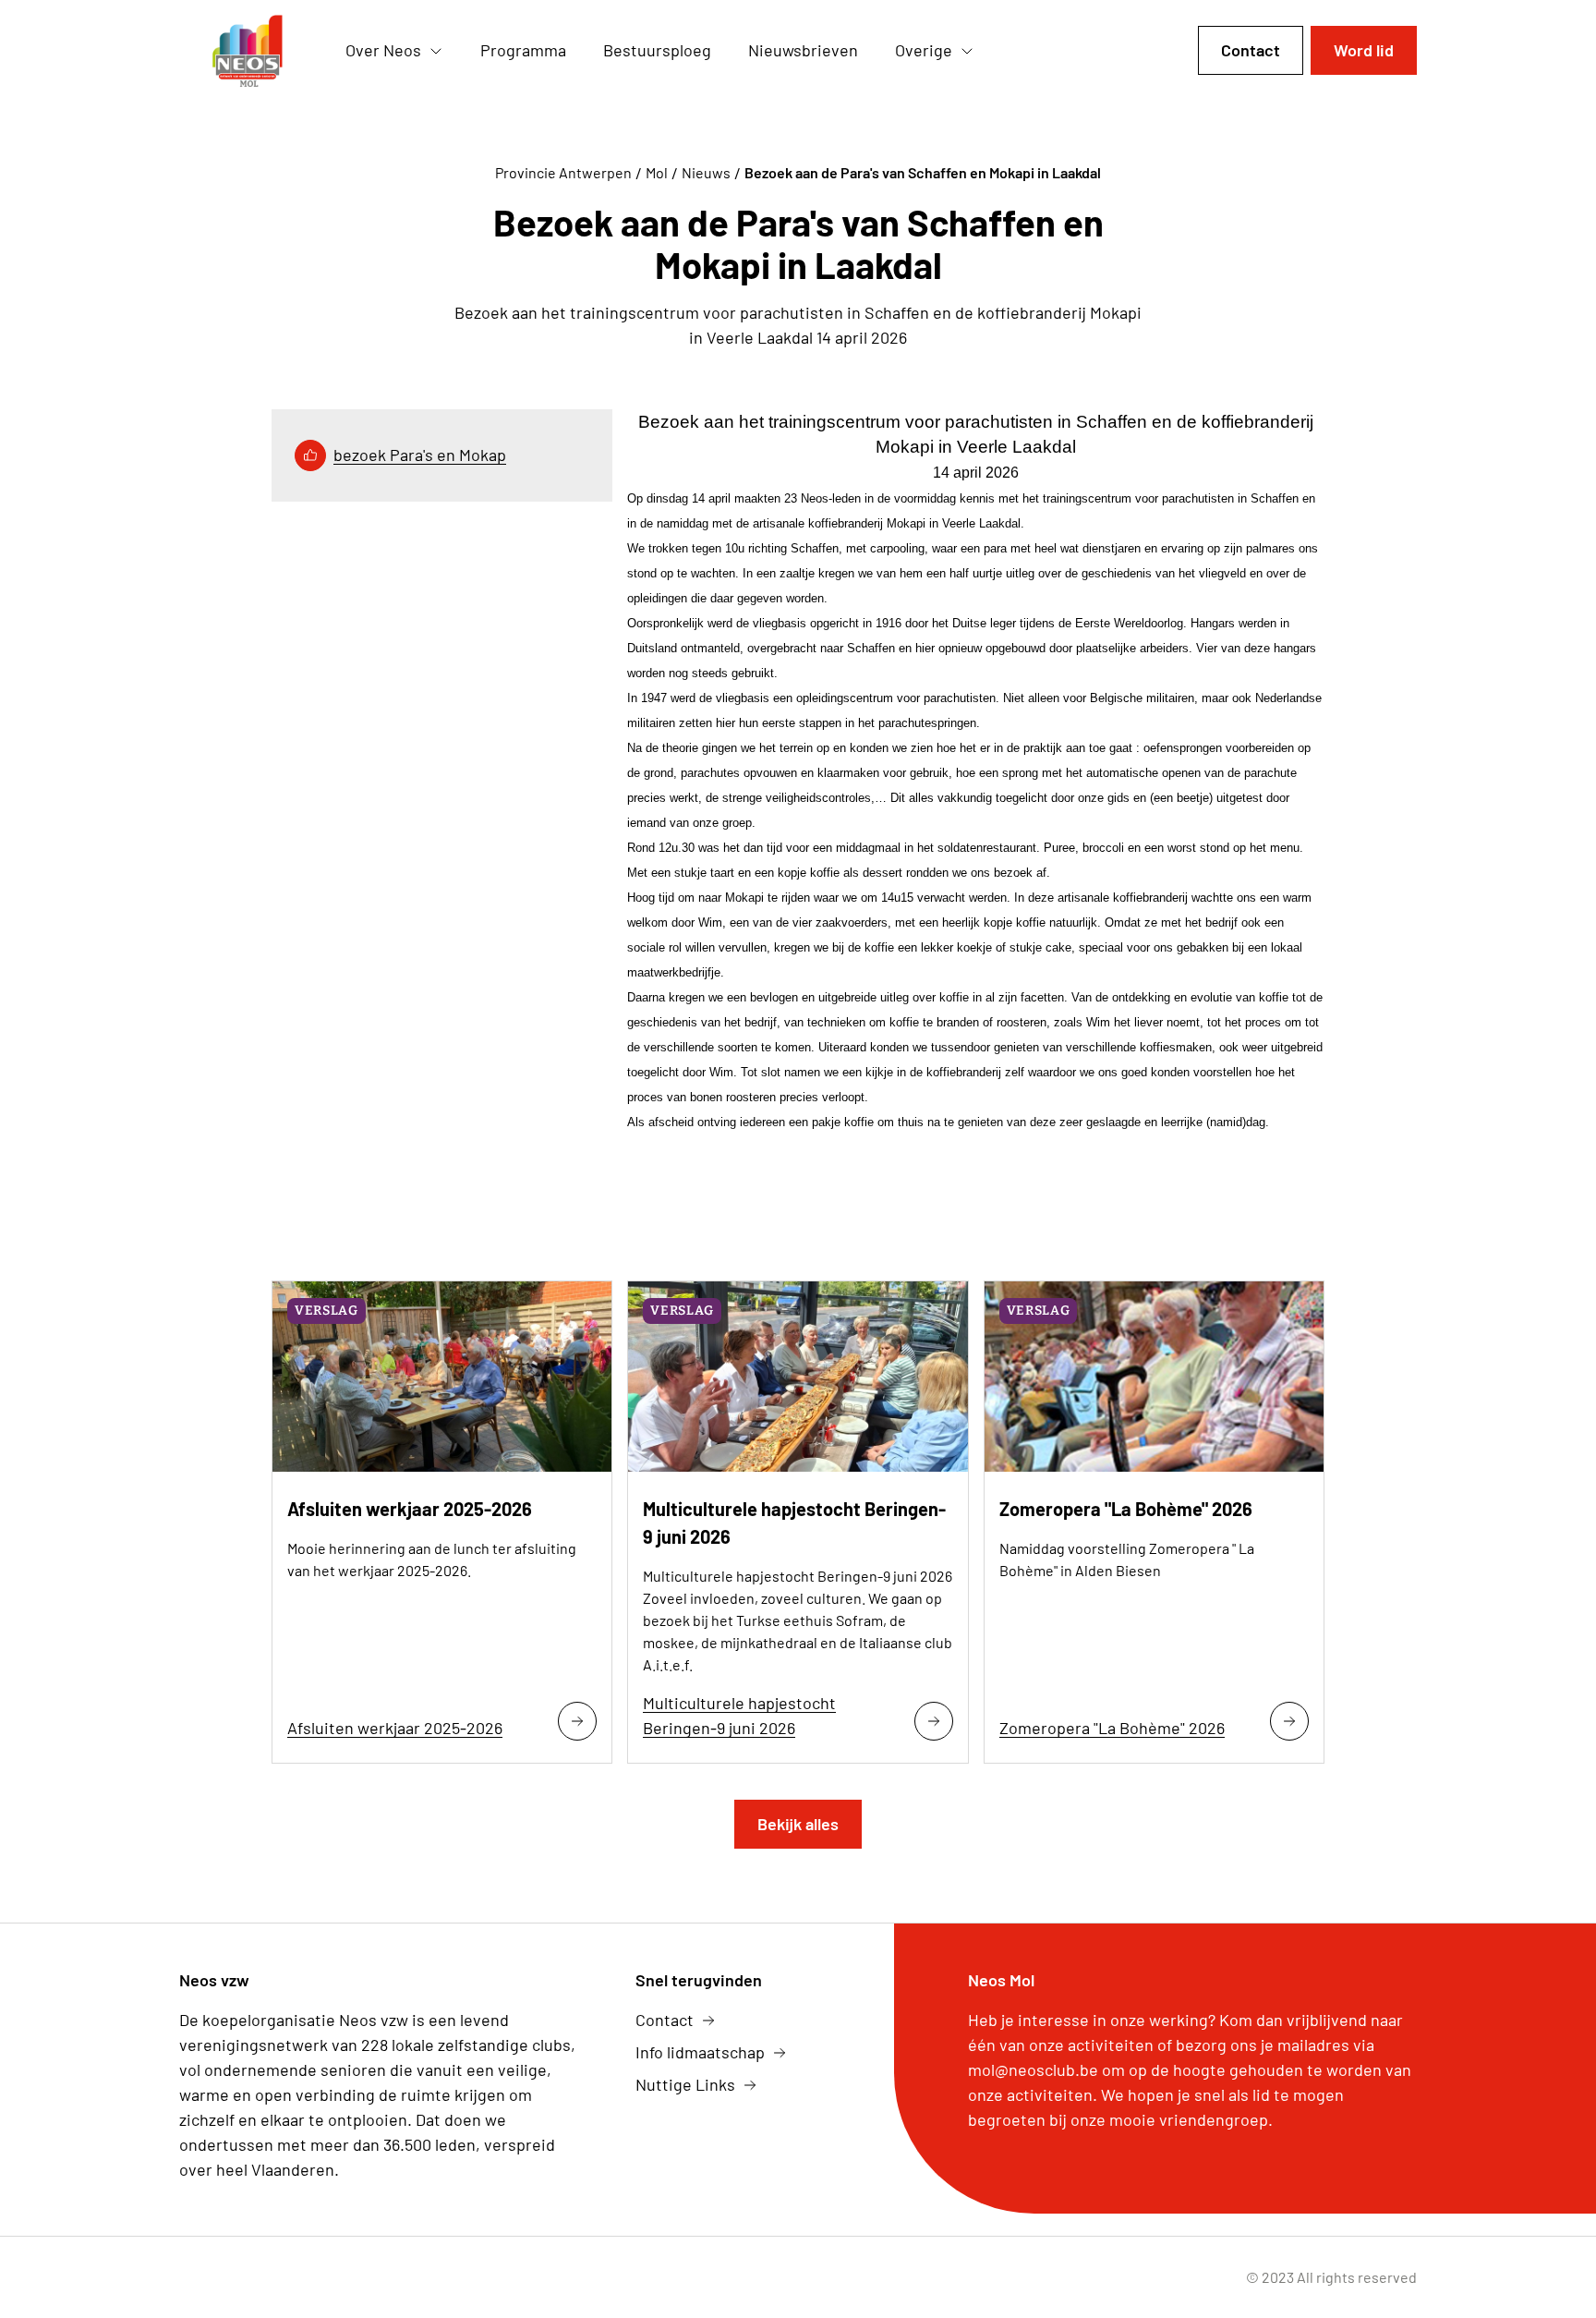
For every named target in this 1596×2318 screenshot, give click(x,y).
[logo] (248, 51)
